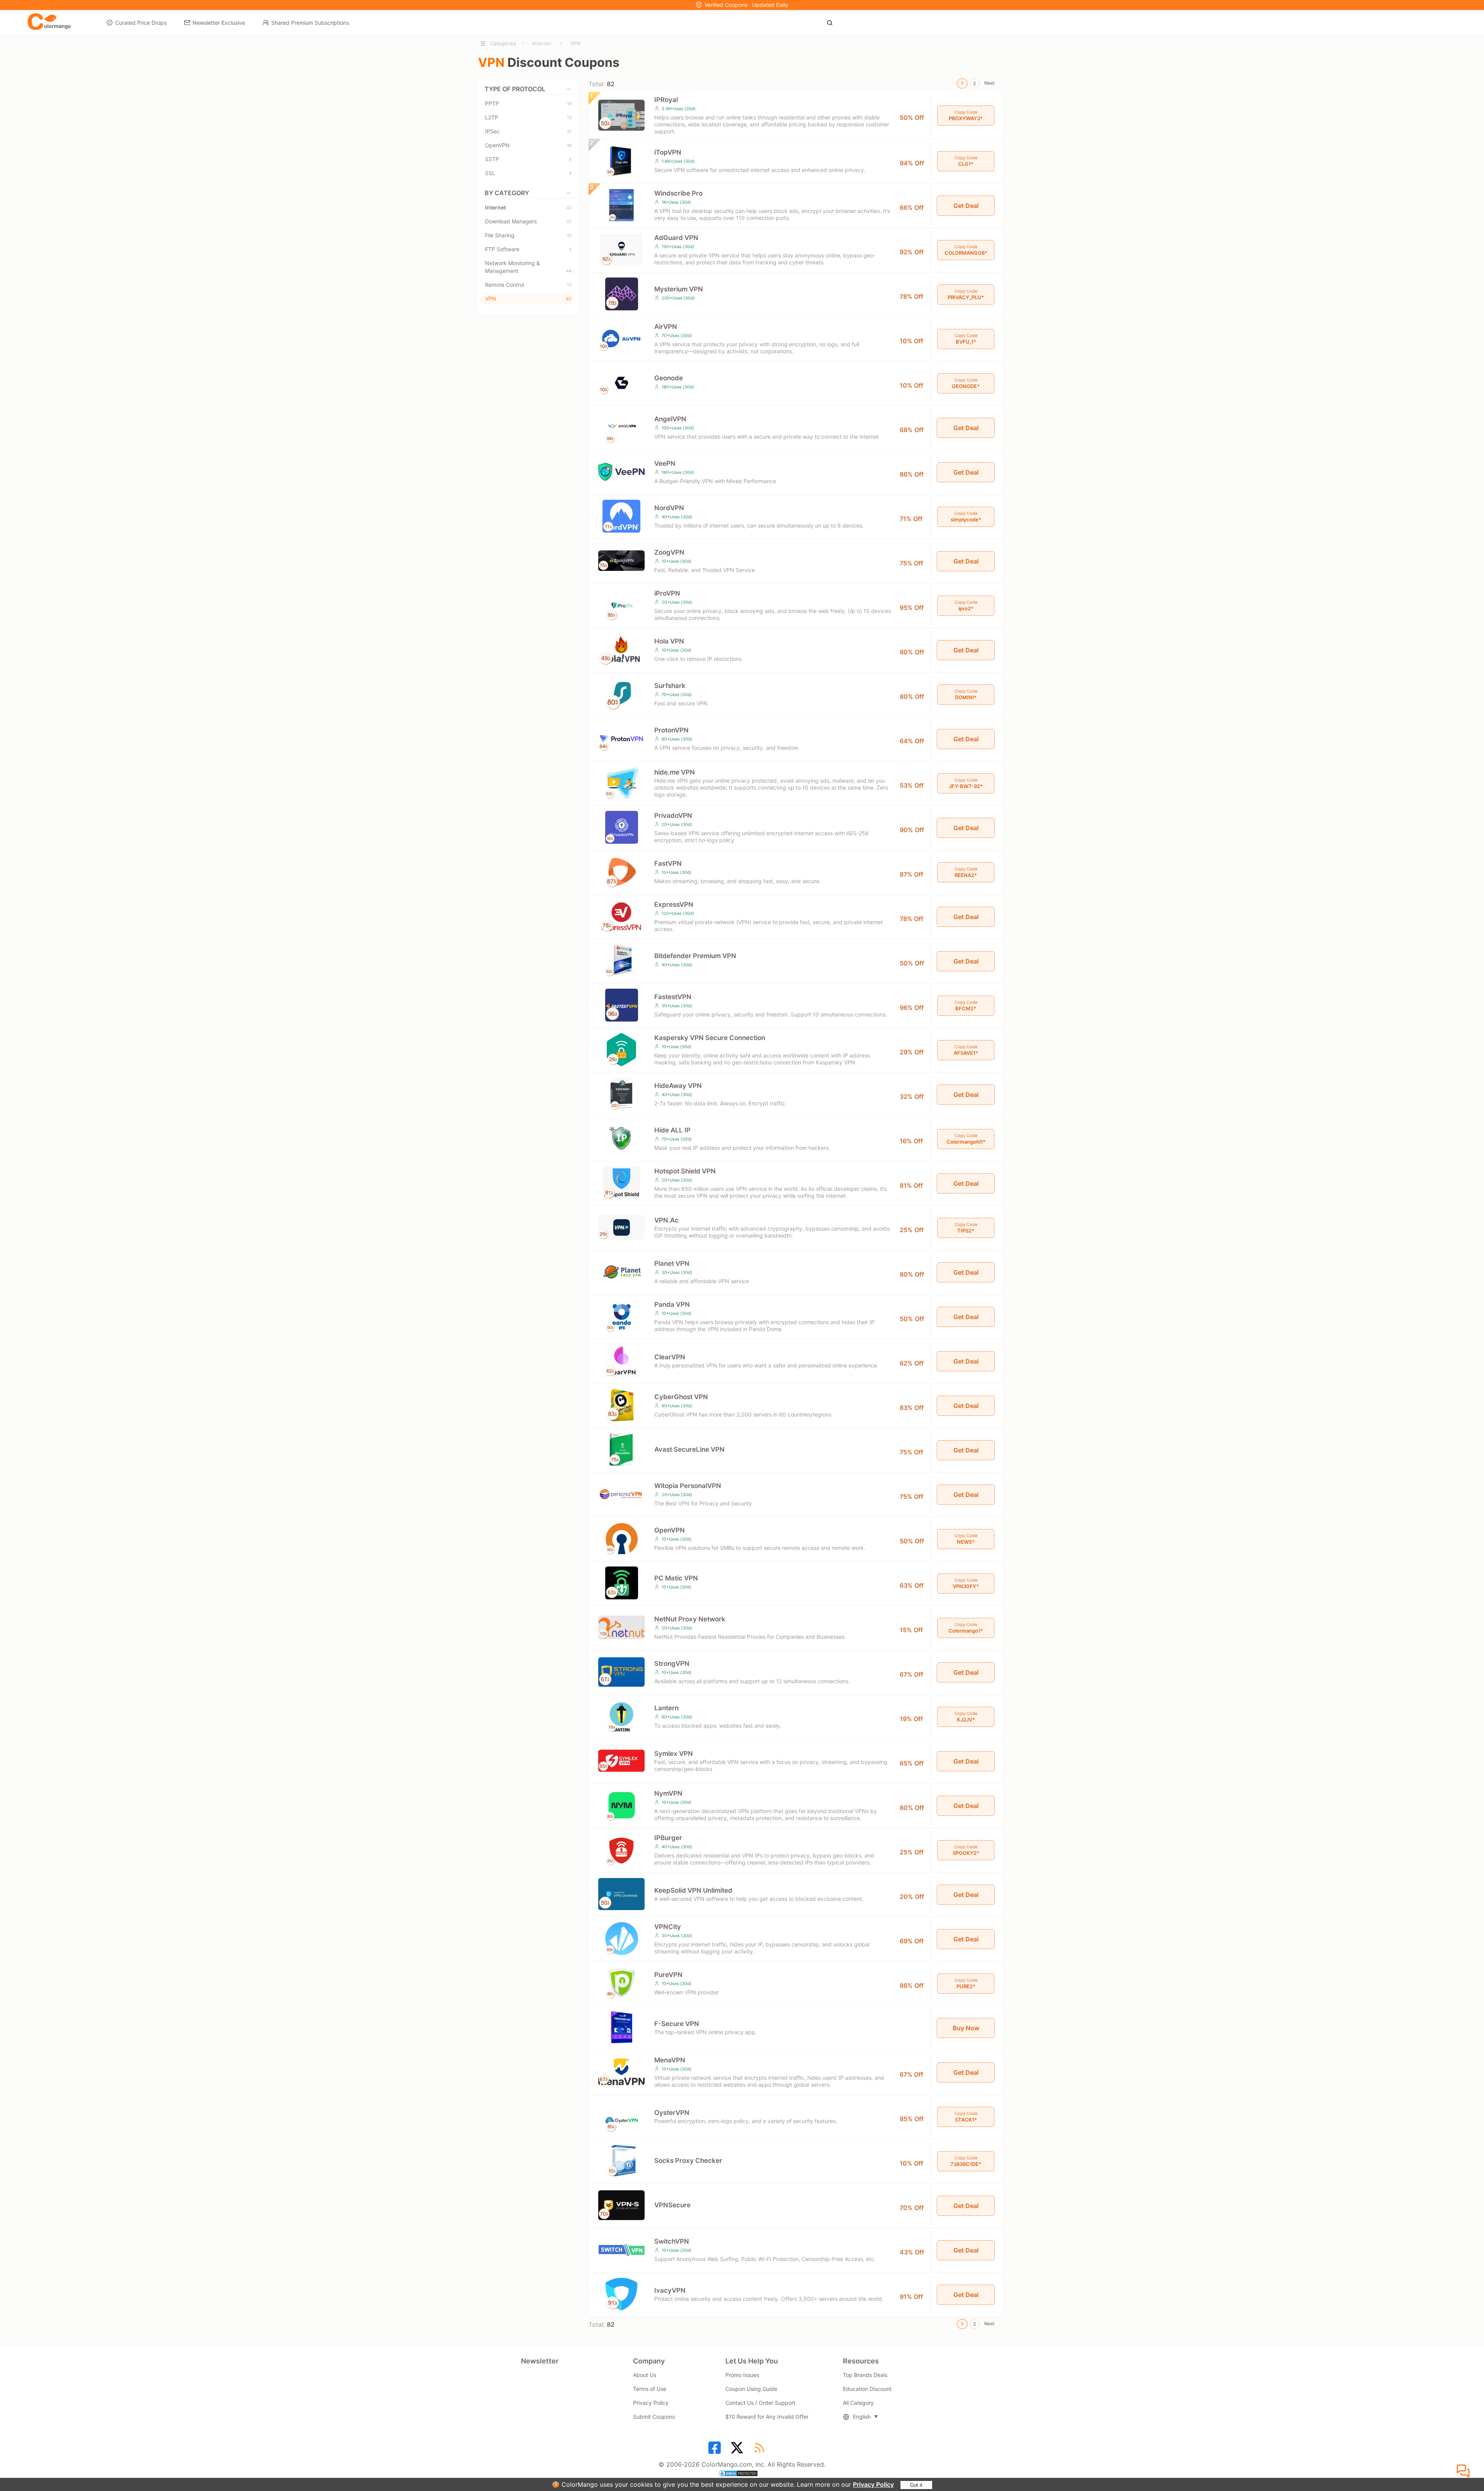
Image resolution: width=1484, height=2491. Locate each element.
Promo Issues (742, 2375)
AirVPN (666, 327)
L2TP (528, 117)
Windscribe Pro (678, 193)
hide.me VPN (675, 772)
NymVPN (668, 1793)
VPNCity (668, 1927)
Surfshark (670, 686)
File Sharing (528, 235)
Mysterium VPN (679, 289)
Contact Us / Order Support (760, 2403)
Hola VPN (669, 641)
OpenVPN (528, 145)
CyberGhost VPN (681, 1397)
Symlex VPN (674, 1754)
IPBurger (668, 1838)
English (862, 2417)
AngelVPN (670, 419)
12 (569, 131)
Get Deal (966, 206)
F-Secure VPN (677, 2024)
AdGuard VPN (676, 238)
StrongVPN (672, 1664)
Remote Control (528, 285)
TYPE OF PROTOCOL (515, 89)
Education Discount (867, 2389)
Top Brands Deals (865, 2375)
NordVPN (669, 508)
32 (569, 208)
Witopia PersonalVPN (688, 1486)
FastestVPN (673, 997)
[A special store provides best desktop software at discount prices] (49, 22)
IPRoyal (666, 100)
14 (569, 104)
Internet (542, 43)
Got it (916, 2485)
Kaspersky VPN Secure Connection (710, 1038)
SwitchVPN (672, 2241)
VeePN (665, 463)
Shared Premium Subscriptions (310, 23)
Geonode (669, 378)
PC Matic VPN (676, 1578)
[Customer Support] (1464, 2471)
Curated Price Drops (141, 23)
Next (989, 83)
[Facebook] (716, 2450)
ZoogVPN (669, 552)
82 (569, 299)
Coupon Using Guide (751, 2389)
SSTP (528, 159)
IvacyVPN (670, 2290)
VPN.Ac (666, 1220)
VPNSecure (672, 2205)
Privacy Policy (873, 2484)
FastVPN (668, 863)
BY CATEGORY (507, 193)
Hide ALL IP (672, 1130)
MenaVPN (670, 2060)
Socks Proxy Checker (688, 2161)
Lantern (666, 1708)
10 (569, 235)
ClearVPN (670, 1357)
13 (569, 117)
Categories (503, 43)
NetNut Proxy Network (690, 1619)
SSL (528, 173)
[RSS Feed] (761, 2450)
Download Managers (528, 221)
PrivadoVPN (673, 816)
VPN (575, 43)
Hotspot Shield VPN (685, 1171)
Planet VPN (672, 1263)
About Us (645, 2375)
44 (569, 271)
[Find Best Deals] (832, 22)
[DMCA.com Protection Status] (742, 2474)
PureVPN (668, 1975)
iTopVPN (668, 152)
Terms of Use (650, 2389)
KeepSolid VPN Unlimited (693, 1890)
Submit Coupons (654, 2417)
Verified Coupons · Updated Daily (746, 5)
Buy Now (966, 2028)
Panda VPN (672, 1304)
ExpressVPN (674, 904)
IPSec (528, 131)
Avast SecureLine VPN (689, 1449)
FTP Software (528, 249)
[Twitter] (738, 2450)
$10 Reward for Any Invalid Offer (767, 2417)
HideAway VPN (678, 1086)
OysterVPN (672, 2113)
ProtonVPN (671, 730)
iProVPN (667, 593)
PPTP (528, 103)
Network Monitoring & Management (528, 267)
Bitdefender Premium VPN (695, 956)
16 (569, 145)
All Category (858, 2403)
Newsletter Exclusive (219, 23)
